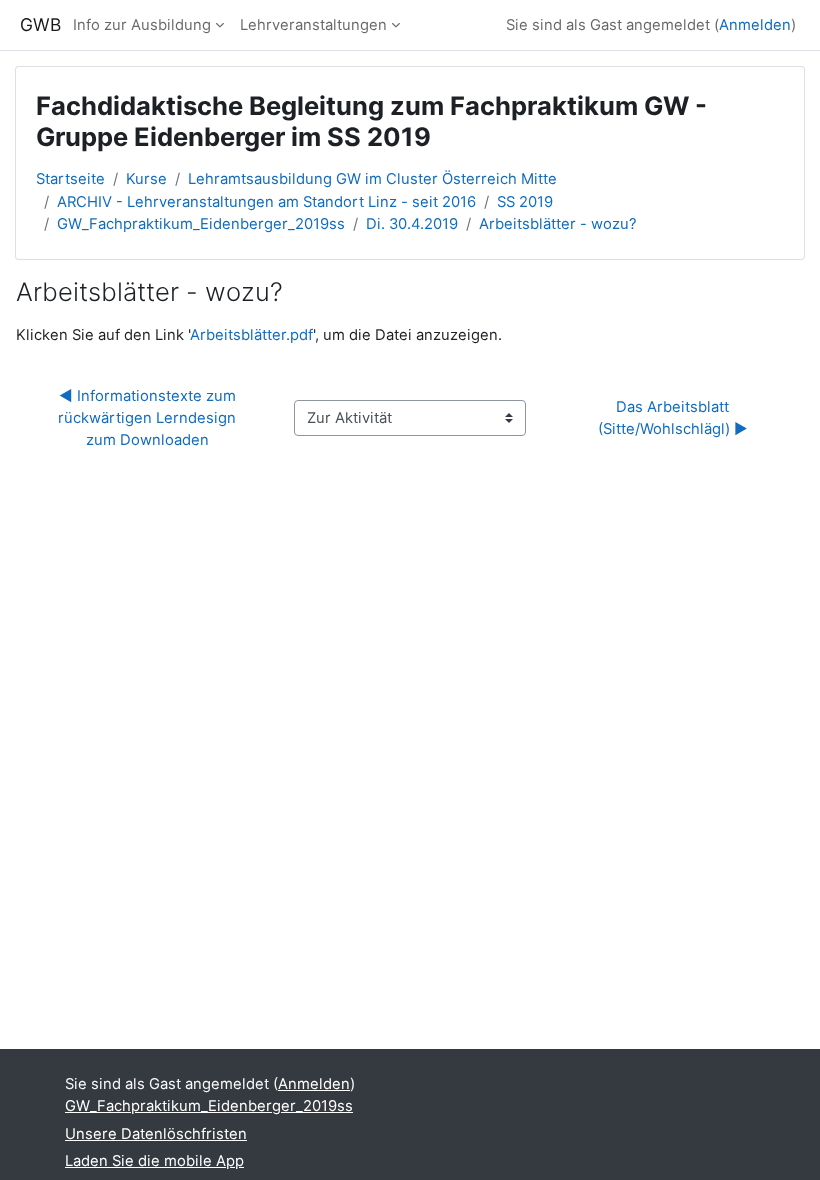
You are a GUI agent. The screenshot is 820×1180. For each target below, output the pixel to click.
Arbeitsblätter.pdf (251, 335)
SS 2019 (525, 202)
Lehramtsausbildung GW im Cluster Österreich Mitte (372, 179)
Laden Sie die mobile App (154, 1161)
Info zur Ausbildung (142, 25)
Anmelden (755, 25)
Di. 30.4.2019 (412, 224)
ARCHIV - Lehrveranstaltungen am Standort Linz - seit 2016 (266, 202)
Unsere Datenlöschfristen (156, 1134)
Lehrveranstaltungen (313, 25)
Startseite (70, 179)
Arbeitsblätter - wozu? (558, 224)
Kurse (146, 179)
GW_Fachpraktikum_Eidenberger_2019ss (201, 224)
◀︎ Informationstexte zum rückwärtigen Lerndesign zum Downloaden (149, 418)
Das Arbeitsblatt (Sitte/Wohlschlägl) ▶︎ (673, 418)
